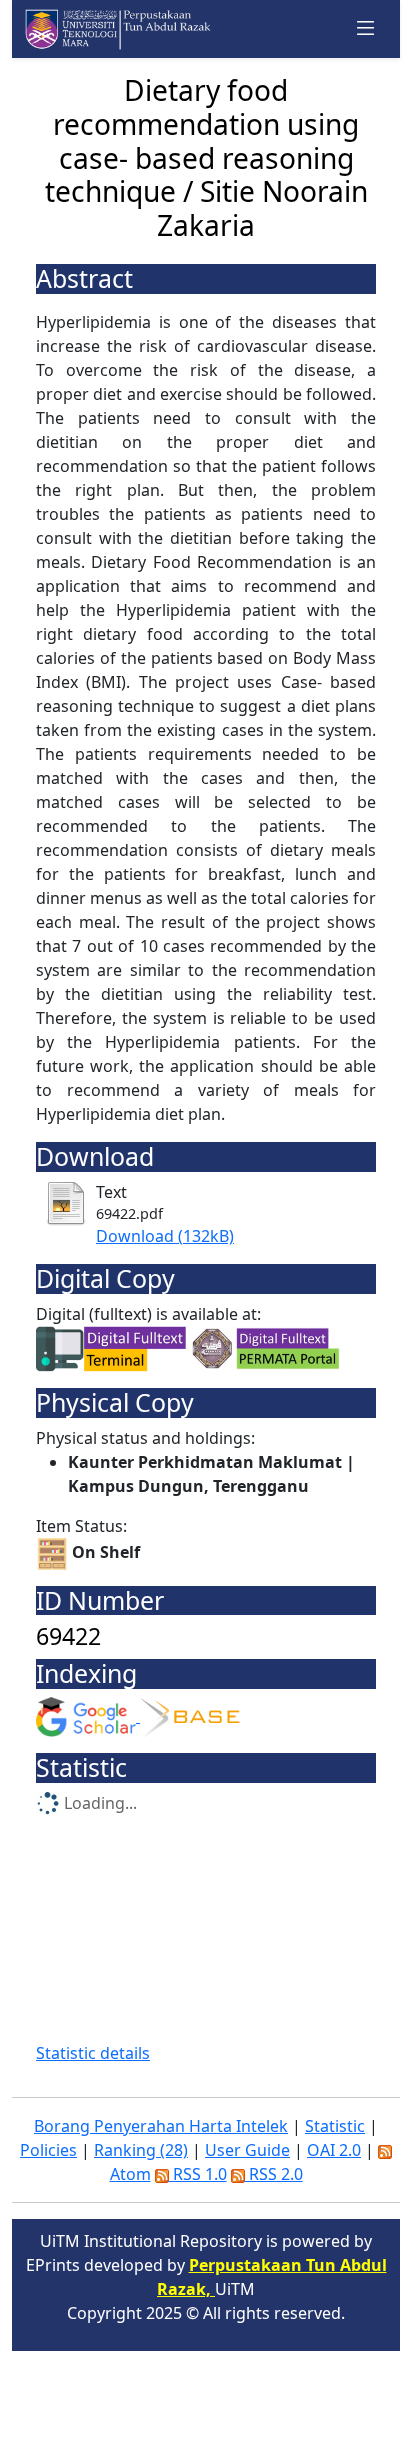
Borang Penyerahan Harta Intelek (161, 2126)
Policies (48, 2150)
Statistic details (93, 2053)
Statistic (335, 2126)
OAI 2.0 (334, 2150)
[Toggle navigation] (366, 29)
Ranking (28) (141, 2150)
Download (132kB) (165, 1236)
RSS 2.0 (274, 2174)
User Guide (247, 2150)
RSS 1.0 (198, 2174)
